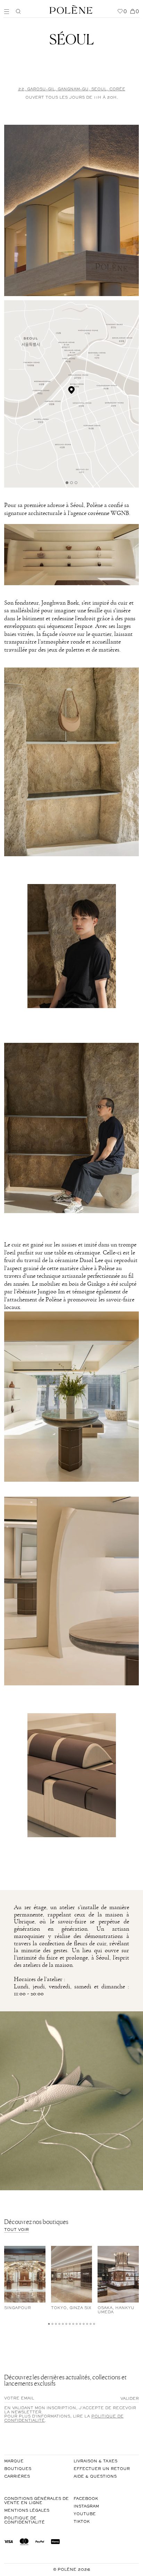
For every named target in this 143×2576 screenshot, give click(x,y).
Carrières (17, 2477)
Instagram (86, 2507)
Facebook (86, 2499)
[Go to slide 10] (80, 2324)
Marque (14, 2461)
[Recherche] (18, 11)
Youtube (85, 2514)
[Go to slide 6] (66, 2324)
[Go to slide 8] (73, 2324)
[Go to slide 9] (77, 2324)
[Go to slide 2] (71, 483)
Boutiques (18, 2469)
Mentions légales (27, 2511)
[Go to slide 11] (84, 2324)
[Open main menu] (8, 11)
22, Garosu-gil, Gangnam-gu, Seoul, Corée (72, 89)
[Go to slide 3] (76, 483)
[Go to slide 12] (87, 2324)
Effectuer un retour (102, 2469)
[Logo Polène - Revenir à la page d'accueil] (71, 9)
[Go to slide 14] (94, 2324)
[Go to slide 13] (91, 2324)
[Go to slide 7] (70, 2324)
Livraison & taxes (95, 2461)
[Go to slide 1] (67, 483)
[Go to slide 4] (60, 2324)
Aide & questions (95, 2477)
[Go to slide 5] (63, 2324)
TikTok (82, 2522)
